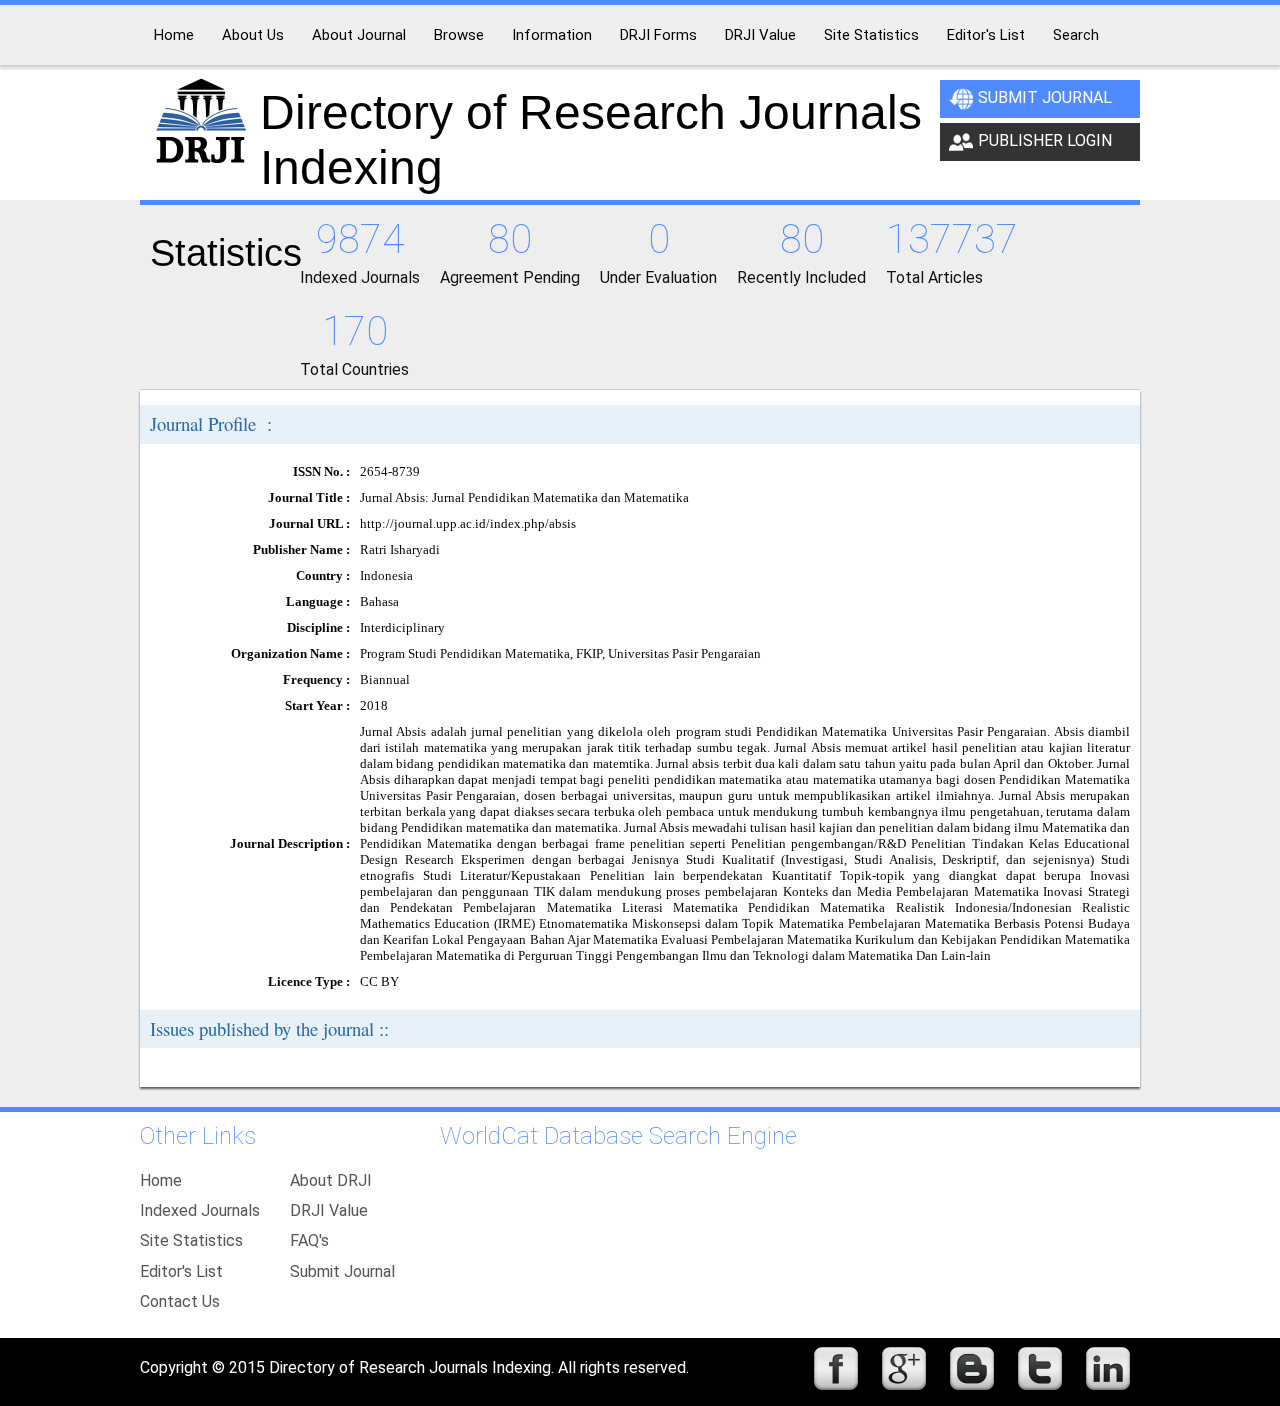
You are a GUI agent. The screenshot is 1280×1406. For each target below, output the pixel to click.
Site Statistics (191, 1240)
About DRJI (331, 1180)
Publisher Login (1045, 140)
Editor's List (181, 1271)
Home (161, 1180)
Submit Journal (1045, 97)
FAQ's (309, 1240)
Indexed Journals (200, 1210)
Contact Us (180, 1301)
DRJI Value (329, 1210)
